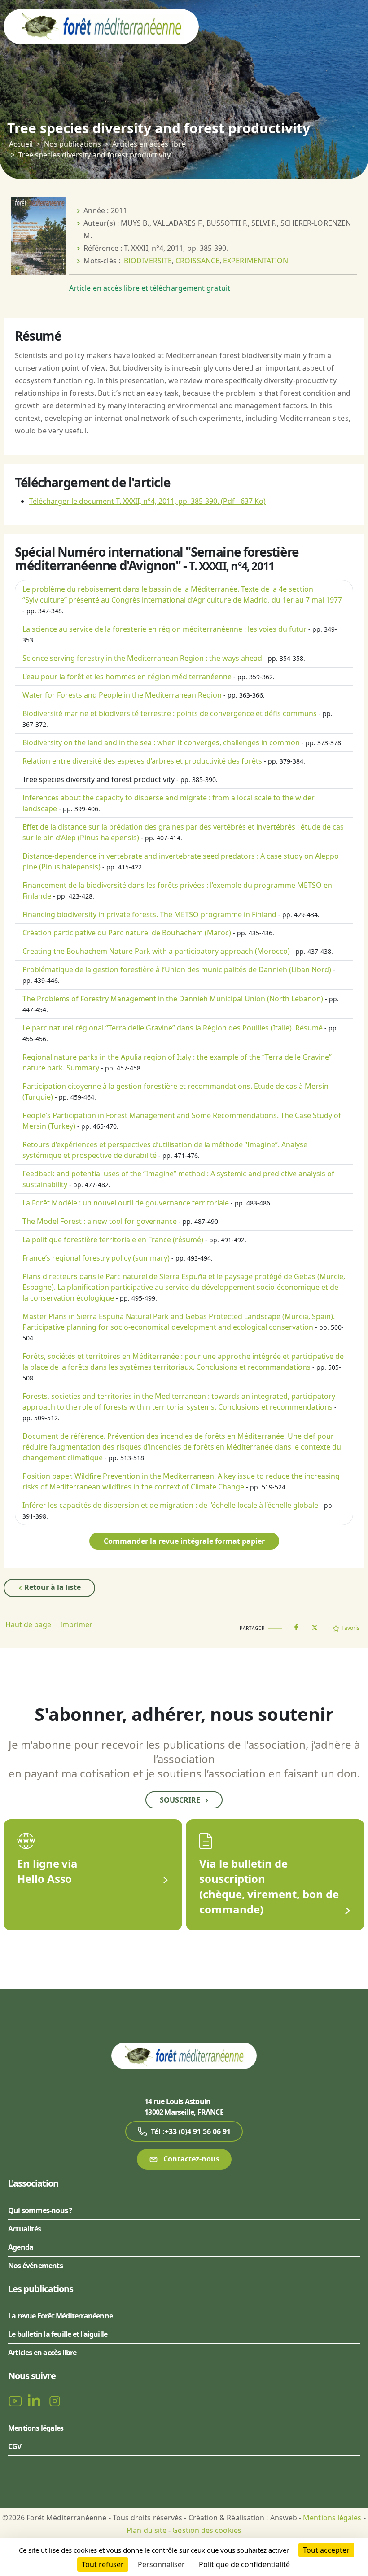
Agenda (21, 2247)
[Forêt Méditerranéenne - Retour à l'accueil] (101, 26)
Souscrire (184, 1800)
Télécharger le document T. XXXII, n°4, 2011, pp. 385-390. (147, 501)
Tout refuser (103, 2564)
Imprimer (76, 1624)
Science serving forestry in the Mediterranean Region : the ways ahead (142, 658)
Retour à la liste (52, 1587)
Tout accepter (326, 2550)
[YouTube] (16, 2400)
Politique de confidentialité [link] (244, 2564)
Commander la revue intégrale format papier (184, 1541)
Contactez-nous (191, 2159)
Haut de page (28, 1624)
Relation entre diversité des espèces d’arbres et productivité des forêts (142, 761)
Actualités (24, 2229)
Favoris (350, 1628)
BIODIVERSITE (148, 261)
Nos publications (72, 144)
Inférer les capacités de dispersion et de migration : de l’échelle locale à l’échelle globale (170, 1505)
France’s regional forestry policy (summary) (96, 1258)
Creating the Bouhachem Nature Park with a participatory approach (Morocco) (156, 951)
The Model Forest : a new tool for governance (100, 1221)
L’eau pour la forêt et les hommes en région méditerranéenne (127, 677)
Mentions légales (36, 2428)
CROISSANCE (197, 261)
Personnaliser (161, 2564)
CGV (15, 2446)
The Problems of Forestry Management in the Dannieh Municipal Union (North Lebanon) (173, 999)
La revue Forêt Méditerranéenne (60, 2316)
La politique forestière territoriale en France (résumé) (113, 1240)
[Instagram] (55, 2400)
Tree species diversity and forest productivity (99, 779)
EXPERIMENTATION (256, 261)
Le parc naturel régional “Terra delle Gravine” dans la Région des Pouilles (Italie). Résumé (173, 1028)
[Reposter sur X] (315, 1625)
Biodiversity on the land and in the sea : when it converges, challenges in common (161, 742)
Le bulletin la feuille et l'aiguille (58, 2334)
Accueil (21, 144)
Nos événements (35, 2266)
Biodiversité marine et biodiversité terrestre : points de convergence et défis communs (170, 713)
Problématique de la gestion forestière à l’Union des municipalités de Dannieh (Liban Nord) (177, 969)
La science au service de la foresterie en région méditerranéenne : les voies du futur (164, 629)
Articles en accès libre (149, 144)
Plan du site (147, 2530)
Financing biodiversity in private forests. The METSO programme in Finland (149, 914)
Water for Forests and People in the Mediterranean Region (122, 695)
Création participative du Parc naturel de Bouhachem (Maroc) (127, 933)
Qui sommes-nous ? (40, 2210)
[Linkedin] (36, 2400)
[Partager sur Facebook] (296, 1625)
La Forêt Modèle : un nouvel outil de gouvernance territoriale (126, 1203)
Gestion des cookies (207, 2530)
